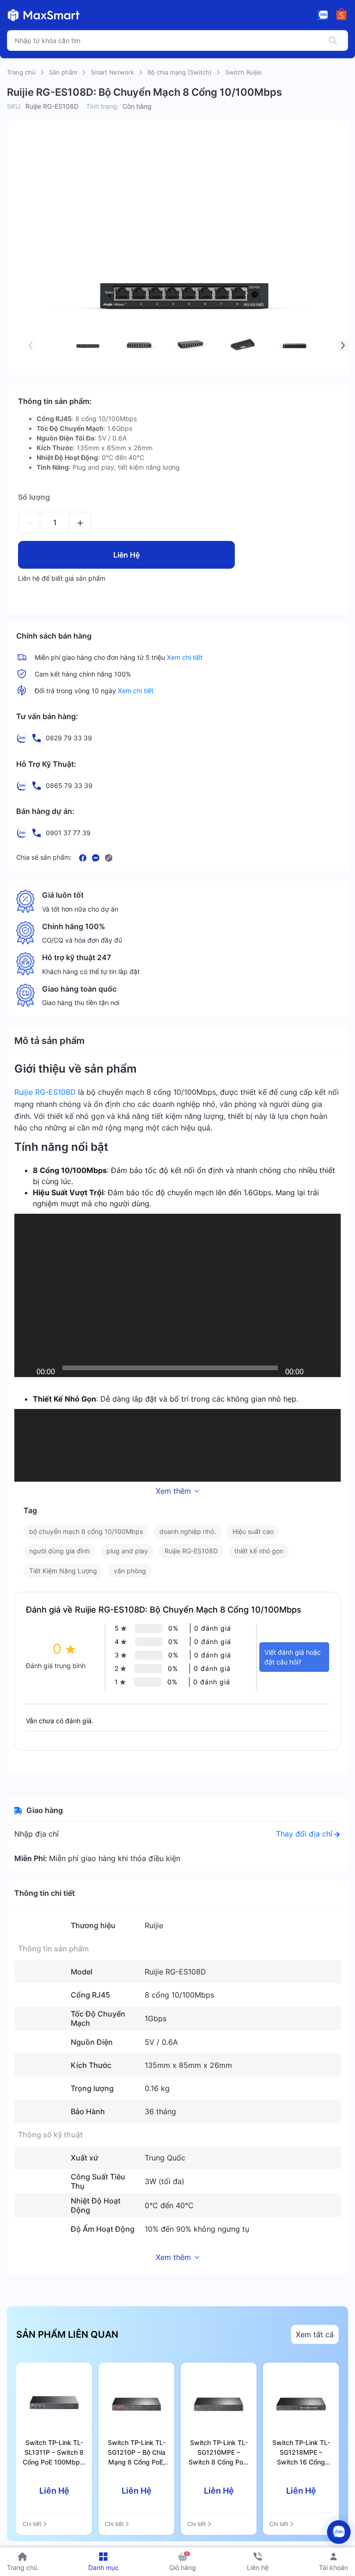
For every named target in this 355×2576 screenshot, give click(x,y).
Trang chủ (21, 72)
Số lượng (34, 497)
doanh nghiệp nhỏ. (188, 1531)
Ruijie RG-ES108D (45, 1092)
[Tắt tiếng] (314, 1368)
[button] (31, 346)
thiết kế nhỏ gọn (259, 1551)
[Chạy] (26, 1368)
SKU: (14, 106)
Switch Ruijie (243, 72)
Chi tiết (32, 2524)
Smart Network (112, 72)
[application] (177, 1295)
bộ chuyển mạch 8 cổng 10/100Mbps (86, 1531)
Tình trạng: (102, 106)
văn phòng (130, 1571)
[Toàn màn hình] (329, 1368)
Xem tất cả (315, 2334)
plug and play (127, 1551)
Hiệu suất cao (253, 1531)
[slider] (170, 1368)
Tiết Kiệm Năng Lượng (63, 1571)
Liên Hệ (126, 555)
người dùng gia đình (59, 1551)
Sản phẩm (63, 72)
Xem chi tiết (185, 657)
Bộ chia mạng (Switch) (180, 72)
